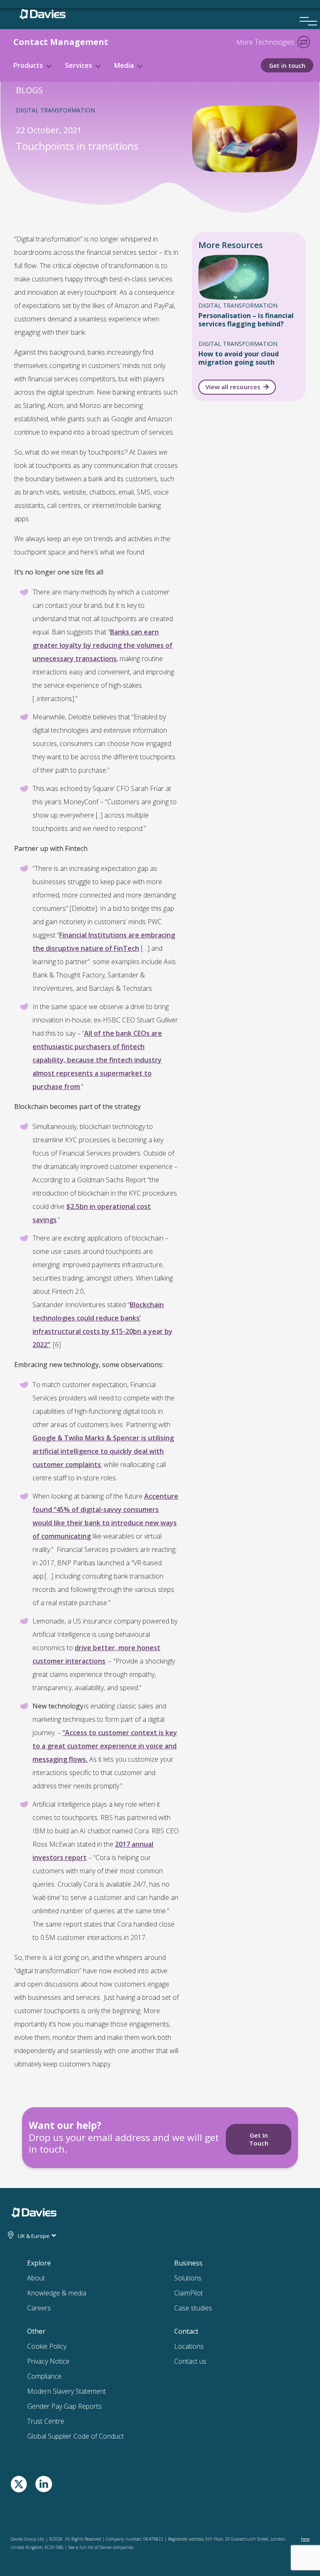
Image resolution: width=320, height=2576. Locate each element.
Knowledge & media (57, 2293)
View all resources (233, 387)
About (36, 2278)
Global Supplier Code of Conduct (75, 2436)
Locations (189, 2346)
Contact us (190, 2361)
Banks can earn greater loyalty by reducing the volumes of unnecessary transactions (102, 645)
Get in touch (287, 66)
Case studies (193, 2308)
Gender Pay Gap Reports (64, 2406)
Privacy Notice (48, 2361)
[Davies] (43, 12)
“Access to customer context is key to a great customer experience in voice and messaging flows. (105, 1746)
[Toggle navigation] (304, 42)
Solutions (188, 2278)
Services (79, 65)
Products (28, 65)
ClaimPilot (189, 2293)
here (305, 2539)
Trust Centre (46, 2421)
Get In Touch (259, 2139)
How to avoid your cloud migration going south (239, 358)
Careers (39, 2308)
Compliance (44, 2376)
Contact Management (61, 42)
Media (124, 65)
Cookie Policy (47, 2346)
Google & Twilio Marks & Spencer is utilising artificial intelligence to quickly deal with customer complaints (103, 1451)
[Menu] (305, 10)
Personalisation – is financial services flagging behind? (246, 320)
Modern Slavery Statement (66, 2391)
